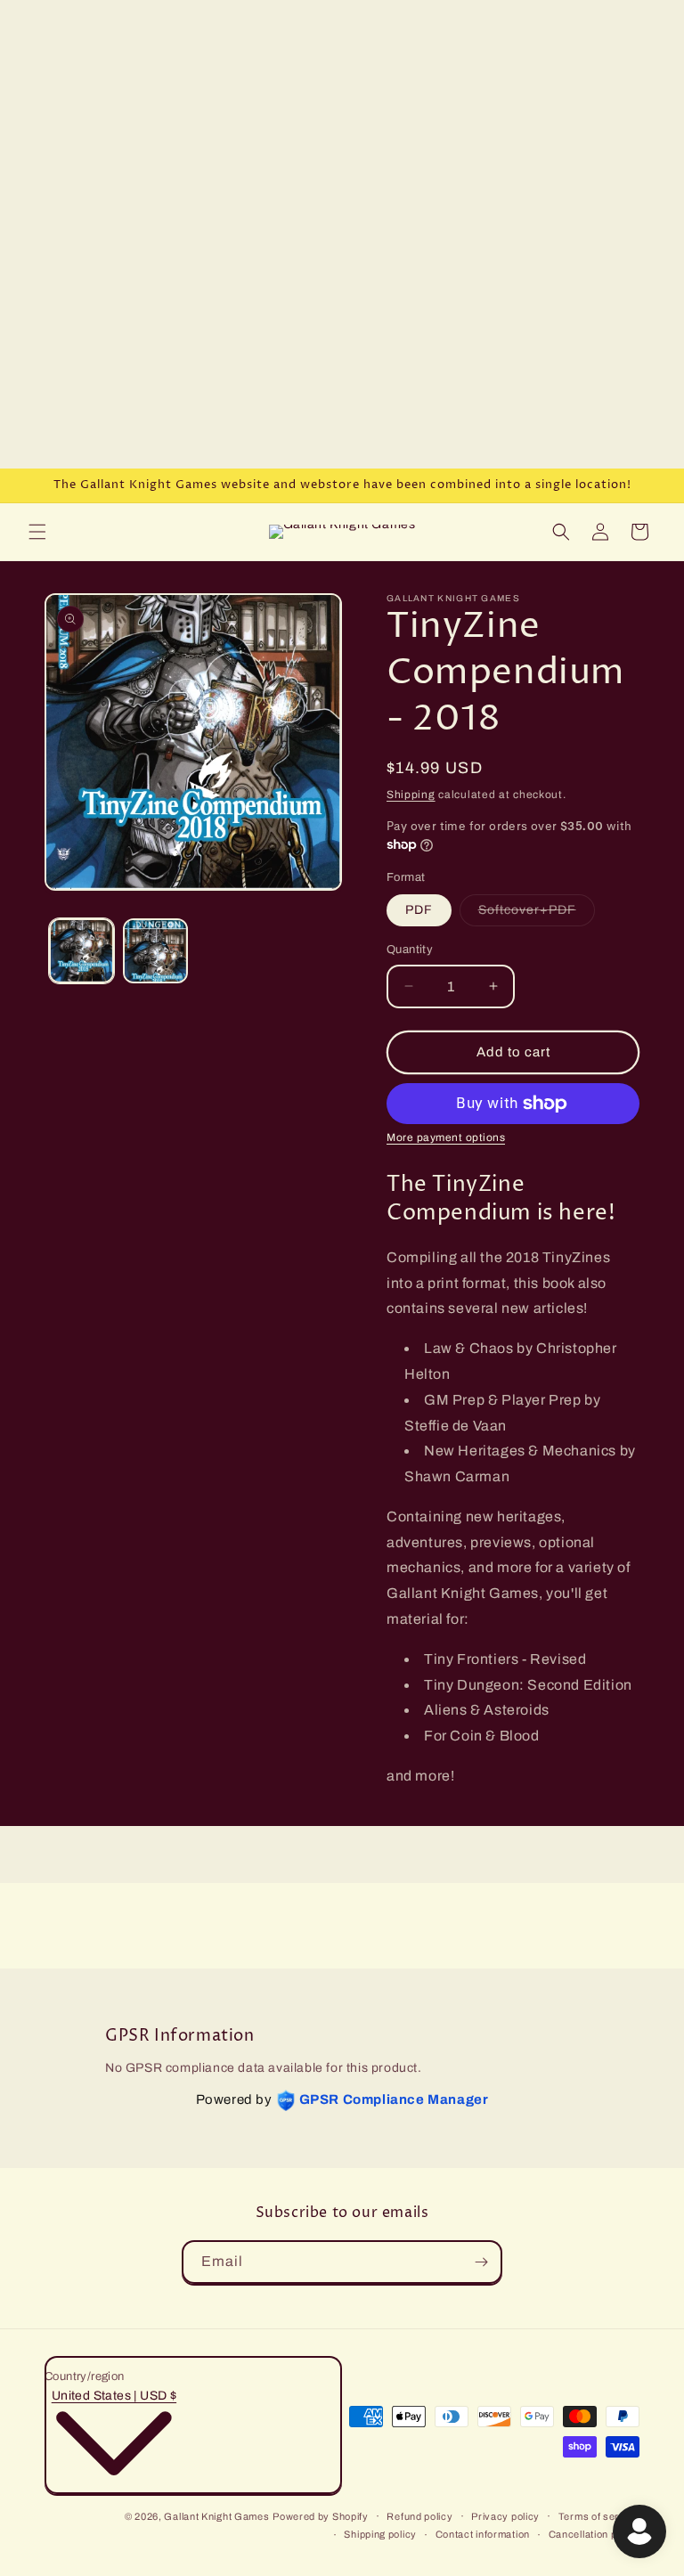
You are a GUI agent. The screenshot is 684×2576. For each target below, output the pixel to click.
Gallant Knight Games (216, 2516)
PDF (419, 910)
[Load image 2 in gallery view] (155, 951)
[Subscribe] (481, 2262)
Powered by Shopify (321, 2516)
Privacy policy (505, 2516)
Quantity (410, 950)
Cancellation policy (594, 2534)
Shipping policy (380, 2534)
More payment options (446, 1137)
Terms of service (599, 2516)
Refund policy (419, 2516)
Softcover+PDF (537, 914)
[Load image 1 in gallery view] (81, 951)
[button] (37, 532)
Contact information (483, 2534)
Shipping (411, 795)
